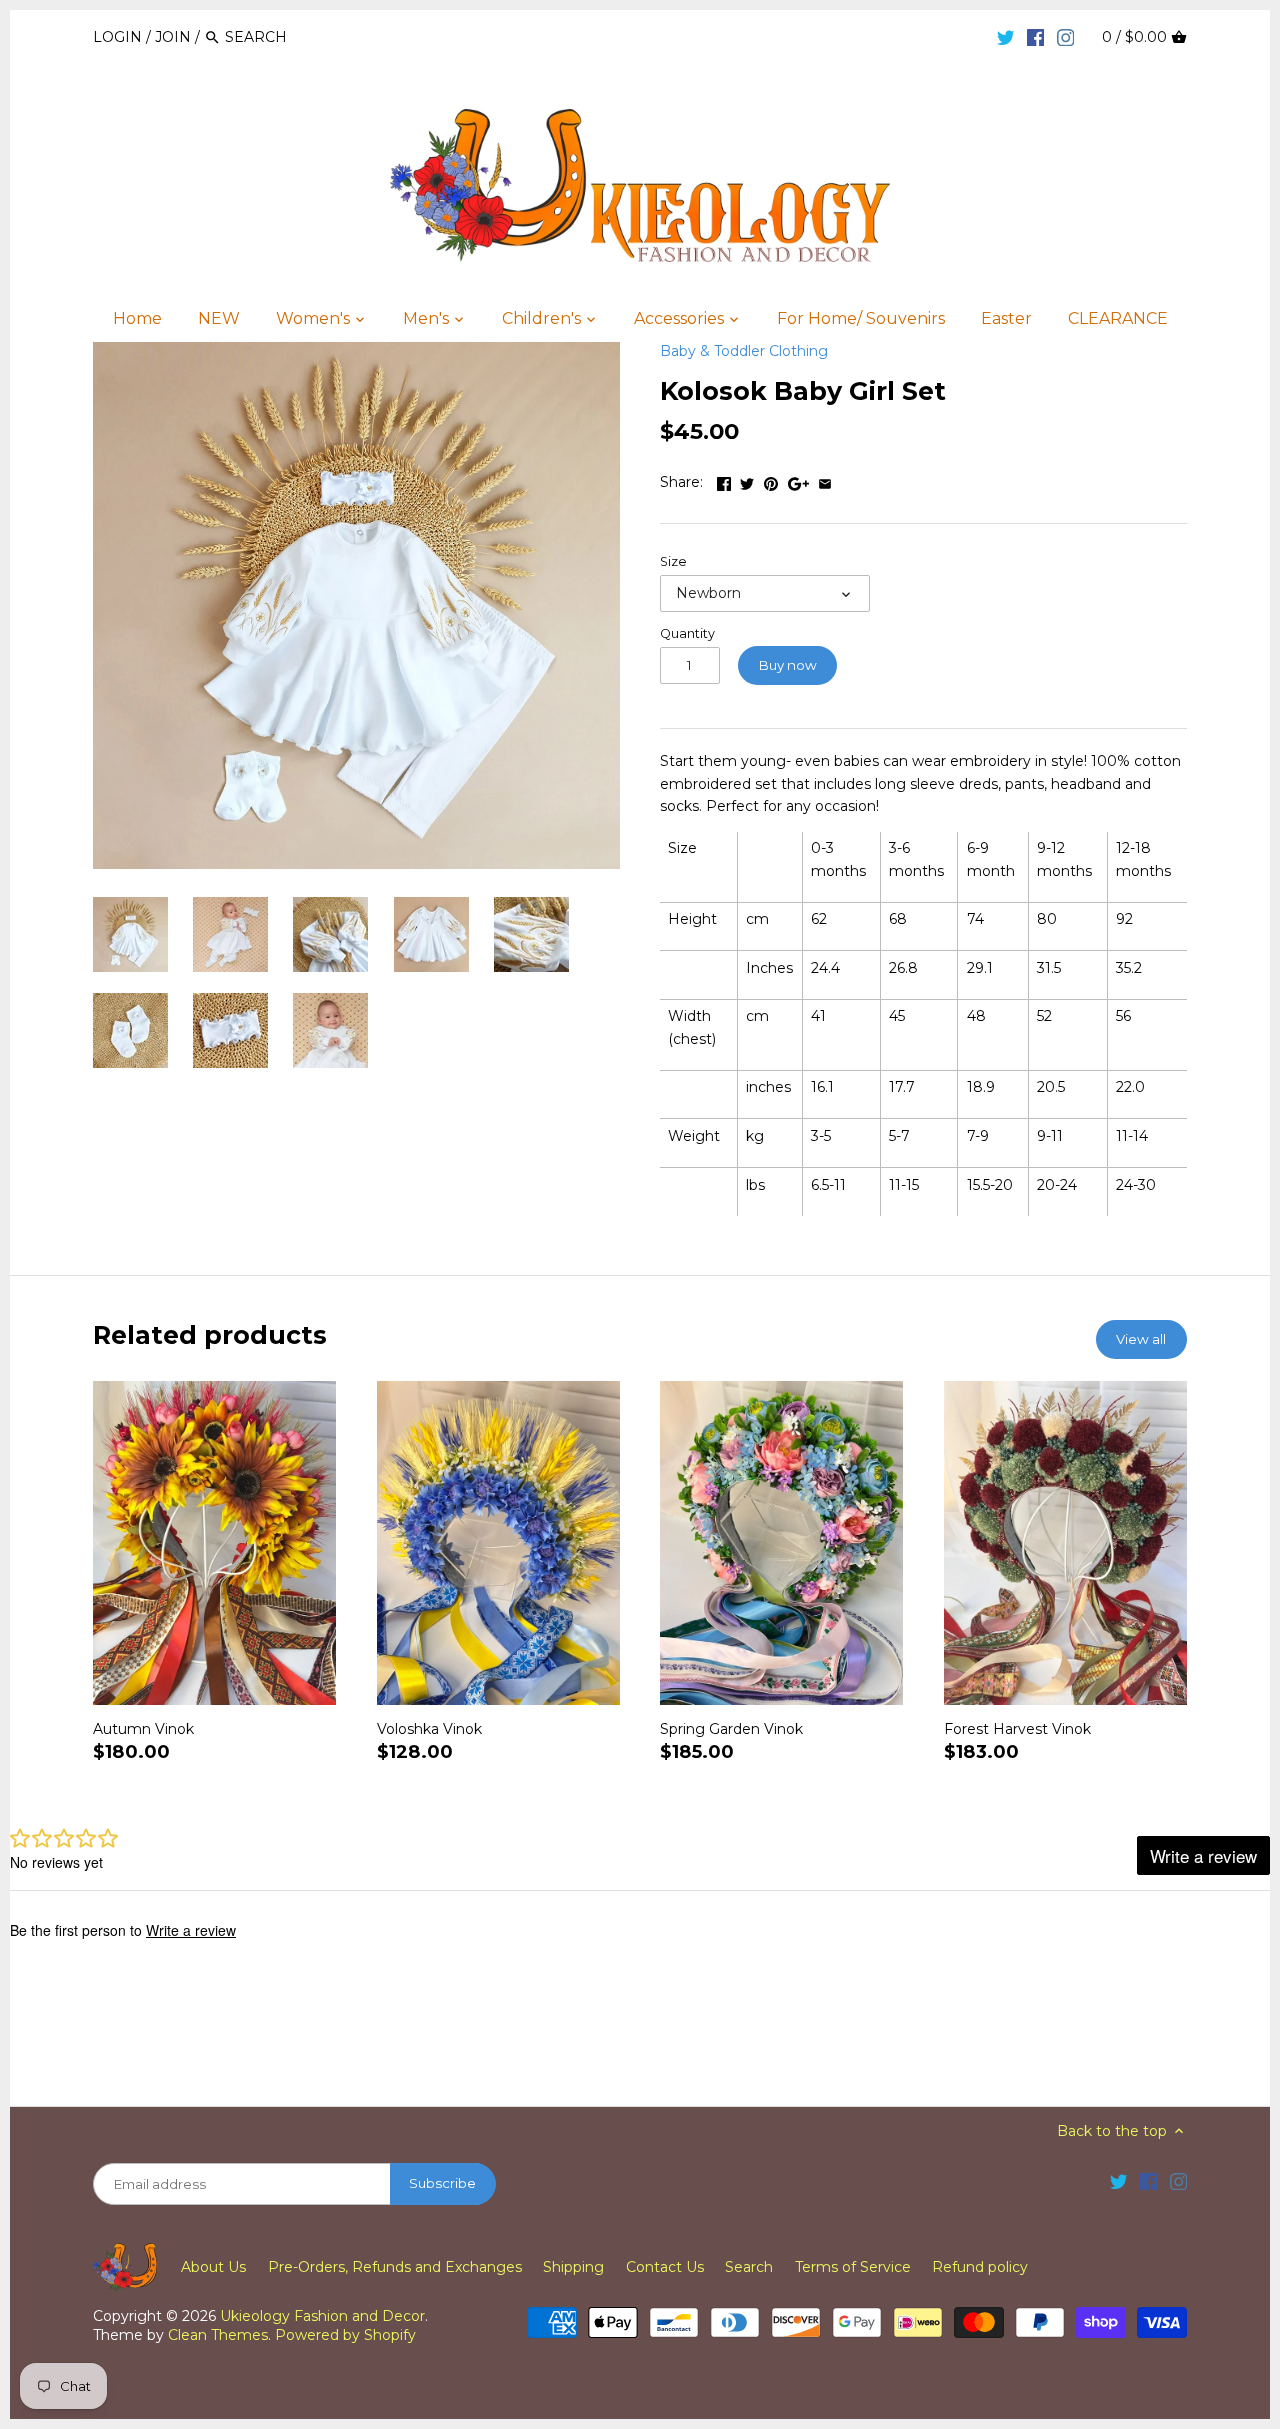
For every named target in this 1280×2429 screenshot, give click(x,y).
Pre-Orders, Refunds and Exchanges (395, 2267)
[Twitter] (1006, 36)
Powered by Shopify (345, 2335)
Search (749, 2267)
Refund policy (980, 2267)
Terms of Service (853, 2267)
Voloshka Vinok (429, 1729)
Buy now (788, 665)
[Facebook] (1036, 36)
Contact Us (665, 2267)
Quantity (687, 633)
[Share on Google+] (798, 480)
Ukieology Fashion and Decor (322, 2316)
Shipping (573, 2267)
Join (173, 37)
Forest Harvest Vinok (1017, 1729)
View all (1141, 1339)
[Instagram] (1066, 36)
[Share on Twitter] (747, 480)
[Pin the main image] (771, 480)
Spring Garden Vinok (731, 1729)
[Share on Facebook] (724, 480)
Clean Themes (218, 2335)
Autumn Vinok (143, 1729)
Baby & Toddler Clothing (744, 351)
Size (673, 561)
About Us (213, 2267)
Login (117, 37)
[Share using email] (825, 480)
